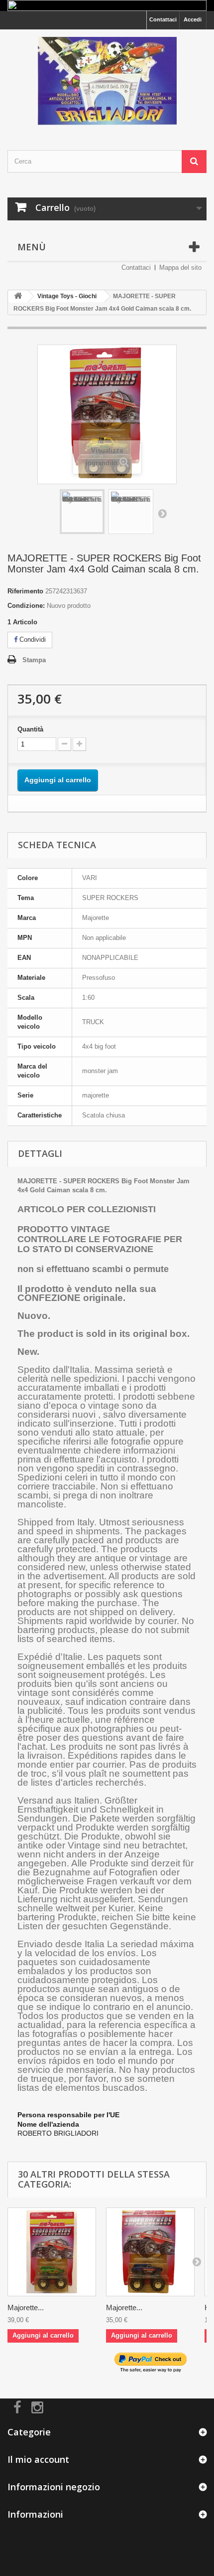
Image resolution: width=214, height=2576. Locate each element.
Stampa (34, 660)
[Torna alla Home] (18, 296)
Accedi (193, 19)
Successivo (162, 513)
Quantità (30, 729)
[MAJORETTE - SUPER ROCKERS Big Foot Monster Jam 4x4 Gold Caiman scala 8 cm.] (82, 512)
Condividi (32, 640)
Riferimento (25, 591)
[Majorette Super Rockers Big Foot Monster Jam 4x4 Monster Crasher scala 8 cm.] (150, 2252)
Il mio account (38, 2459)
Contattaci (163, 19)
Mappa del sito (180, 268)
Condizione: (26, 606)
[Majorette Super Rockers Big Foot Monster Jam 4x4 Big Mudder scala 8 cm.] (52, 2252)
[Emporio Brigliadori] (107, 81)
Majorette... (26, 2307)
